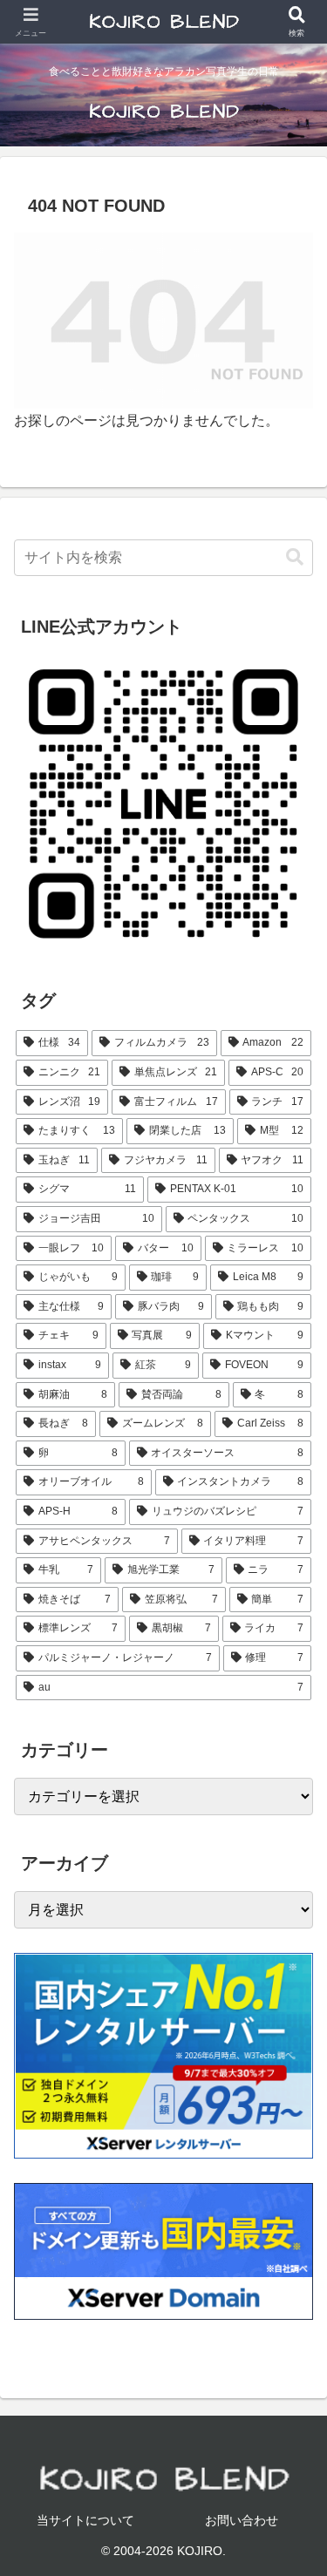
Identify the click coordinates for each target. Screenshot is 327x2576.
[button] (295, 557)
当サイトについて (85, 2520)
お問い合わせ (242, 2520)
